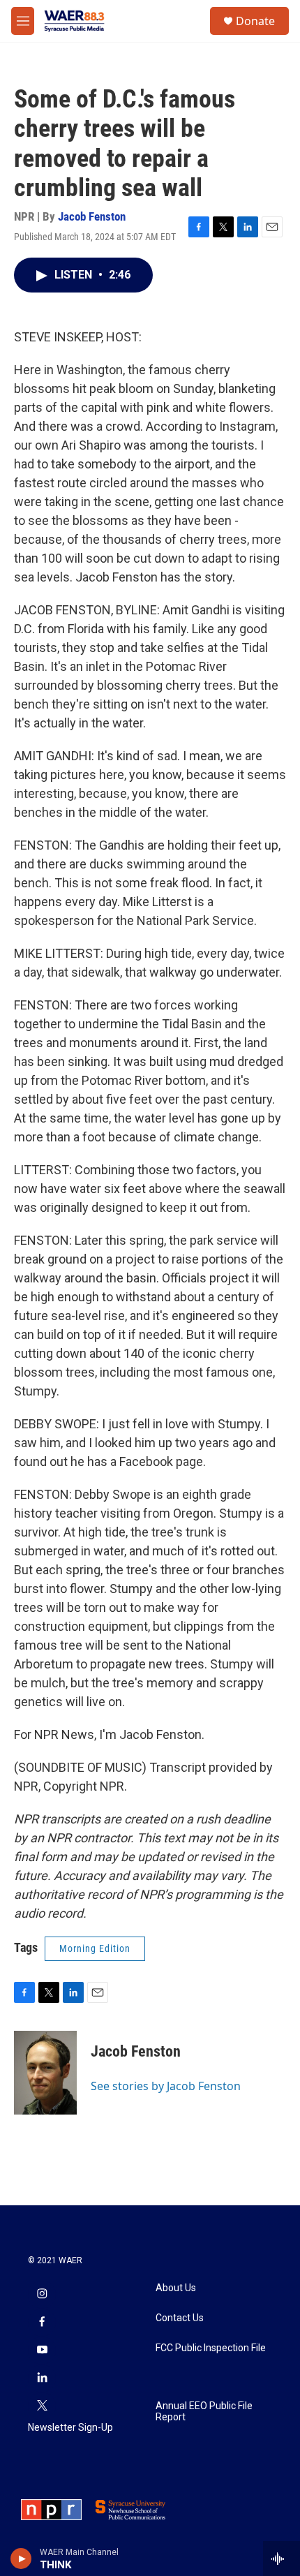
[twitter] (42, 2406)
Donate (255, 21)
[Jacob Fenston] (45, 2073)
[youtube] (42, 2351)
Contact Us (180, 2318)
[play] (21, 2559)
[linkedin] (42, 2378)
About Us (176, 2288)
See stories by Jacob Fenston (166, 2086)
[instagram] (42, 2295)
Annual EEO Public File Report (204, 2412)
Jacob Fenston (92, 216)
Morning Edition (95, 1948)
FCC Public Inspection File (211, 2348)
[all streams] (282, 2559)
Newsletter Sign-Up (70, 2428)
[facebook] (42, 2323)
